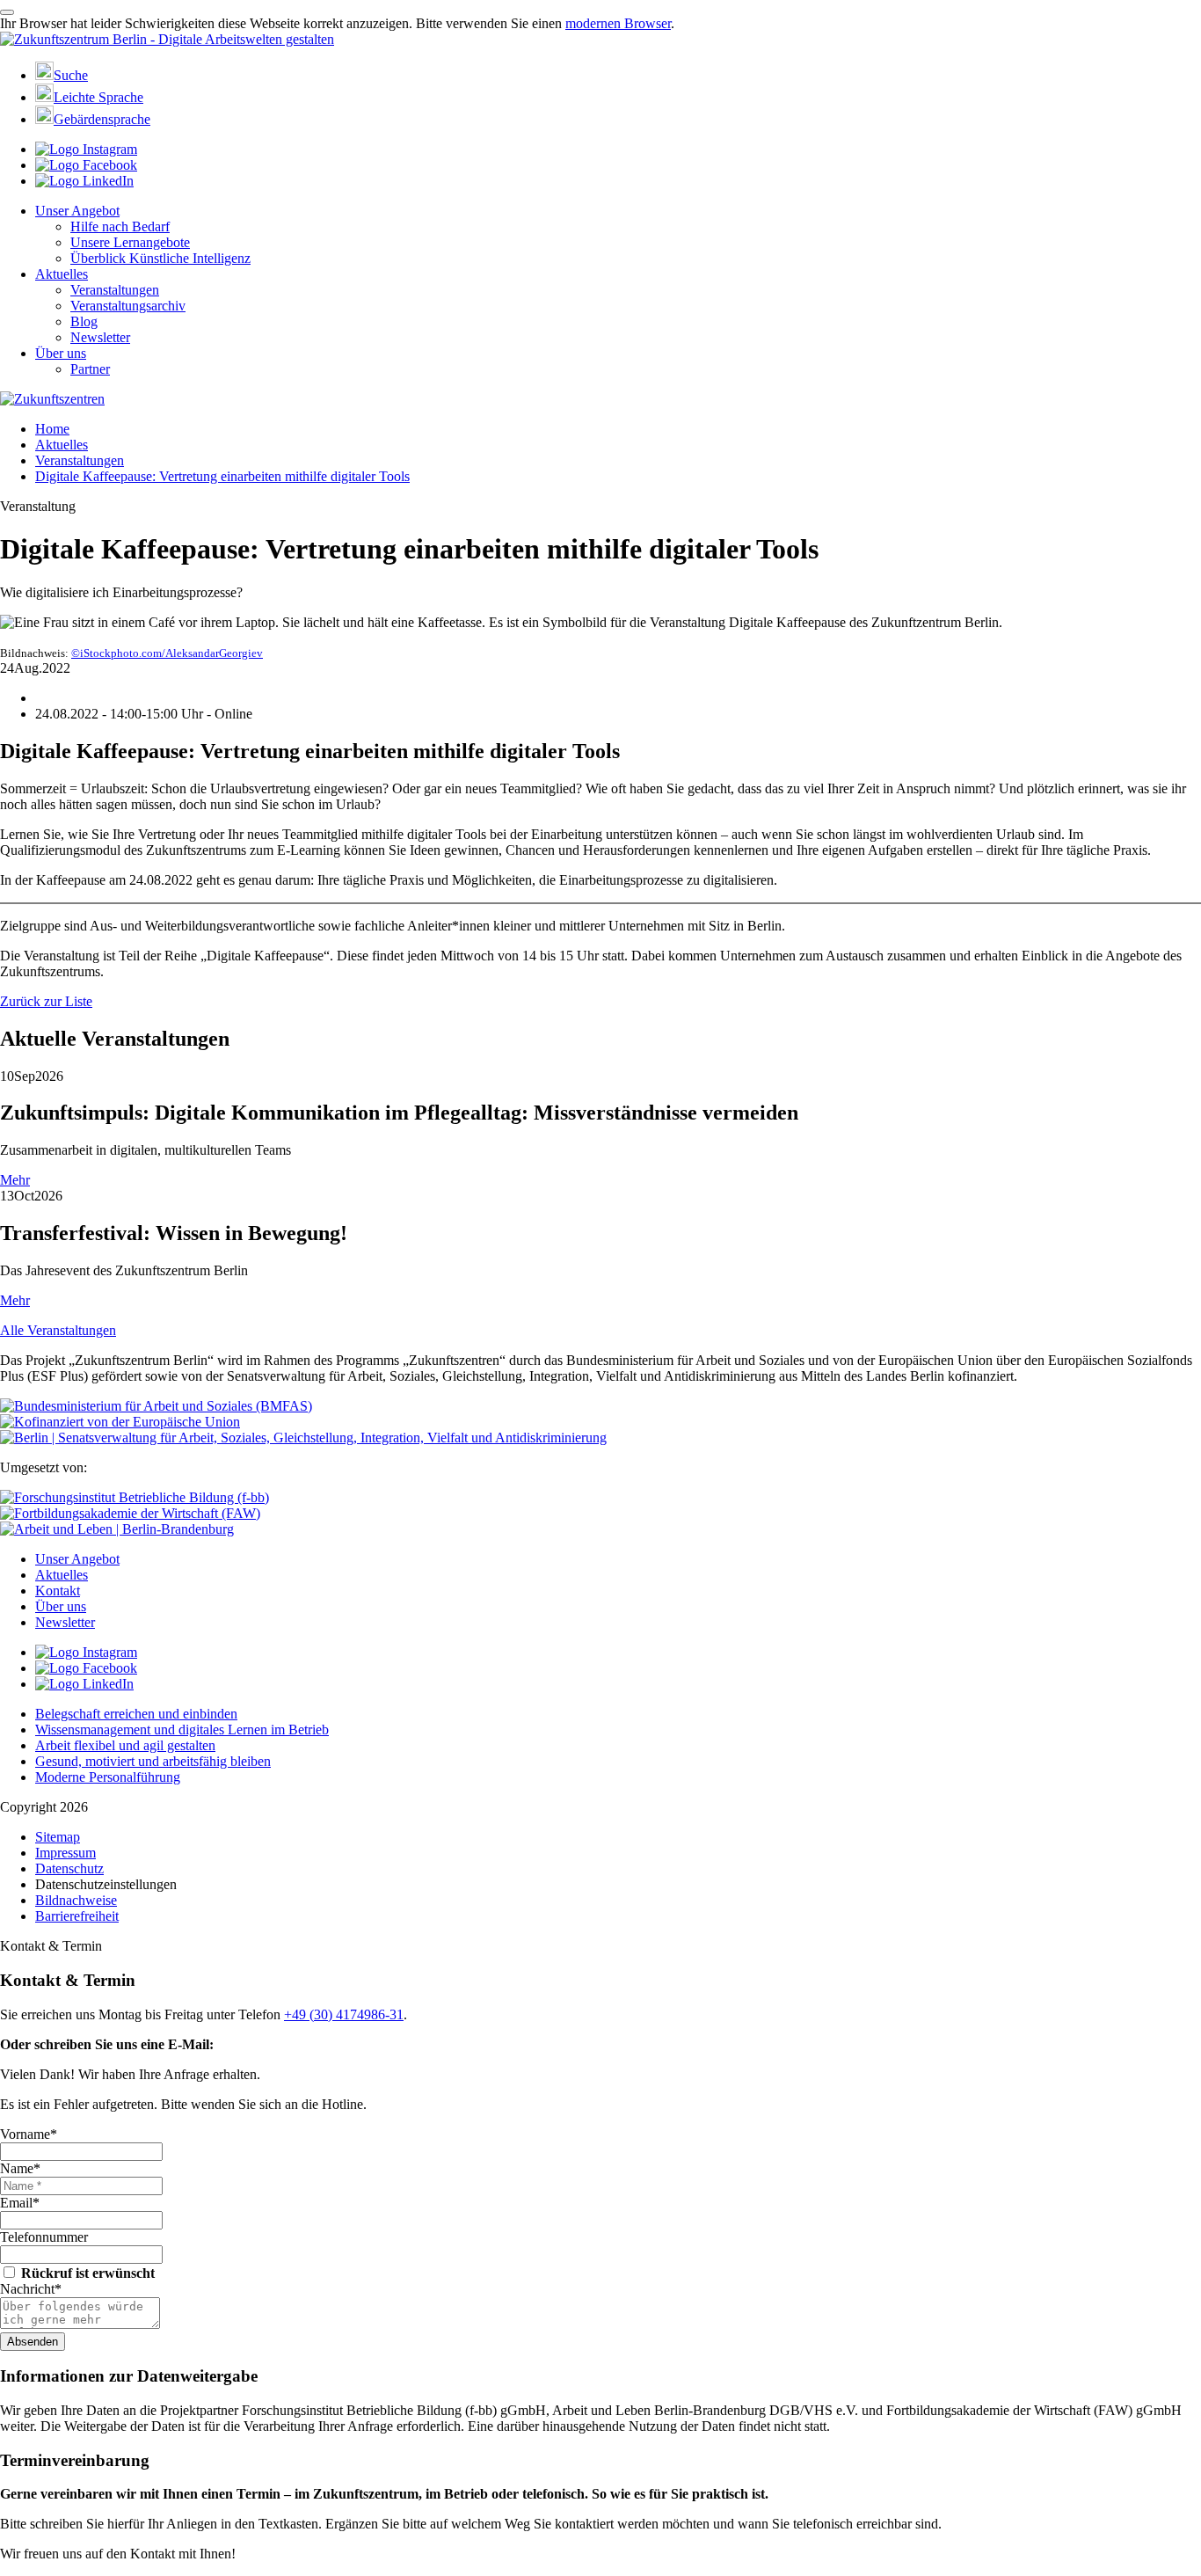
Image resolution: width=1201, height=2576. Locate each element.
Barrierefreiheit (77, 1916)
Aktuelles (62, 274)
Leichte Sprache (98, 97)
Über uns (61, 353)
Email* (20, 2203)
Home (52, 429)
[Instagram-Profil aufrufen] (86, 149)
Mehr (15, 1180)
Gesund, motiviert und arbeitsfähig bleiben (153, 1761)
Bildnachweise (76, 1900)
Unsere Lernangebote (130, 242)
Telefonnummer (44, 2237)
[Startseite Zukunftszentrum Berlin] (167, 39)
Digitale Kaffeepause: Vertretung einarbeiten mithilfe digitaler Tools (222, 476)
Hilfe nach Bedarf (120, 226)
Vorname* (29, 2134)
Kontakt (58, 1591)
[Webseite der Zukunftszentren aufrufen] (52, 399)
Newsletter (100, 337)
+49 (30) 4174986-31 (344, 2014)
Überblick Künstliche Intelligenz (160, 258)
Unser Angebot (77, 211)
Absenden (33, 2342)
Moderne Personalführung (108, 1777)
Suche (71, 75)
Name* (20, 2168)
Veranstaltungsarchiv (128, 306)
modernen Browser (618, 23)
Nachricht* (31, 2289)
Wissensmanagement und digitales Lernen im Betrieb (182, 1729)
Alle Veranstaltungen (58, 1330)
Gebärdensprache (102, 119)
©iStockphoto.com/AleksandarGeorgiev (167, 653)
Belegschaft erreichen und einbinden (136, 1714)
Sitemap (58, 1837)
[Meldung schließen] (7, 12)
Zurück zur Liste (46, 1001)
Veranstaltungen (115, 290)
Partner (90, 369)
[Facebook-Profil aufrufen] (86, 165)
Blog (84, 321)
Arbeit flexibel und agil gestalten (125, 1745)
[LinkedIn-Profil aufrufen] (84, 181)
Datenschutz (69, 1868)
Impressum (66, 1853)
